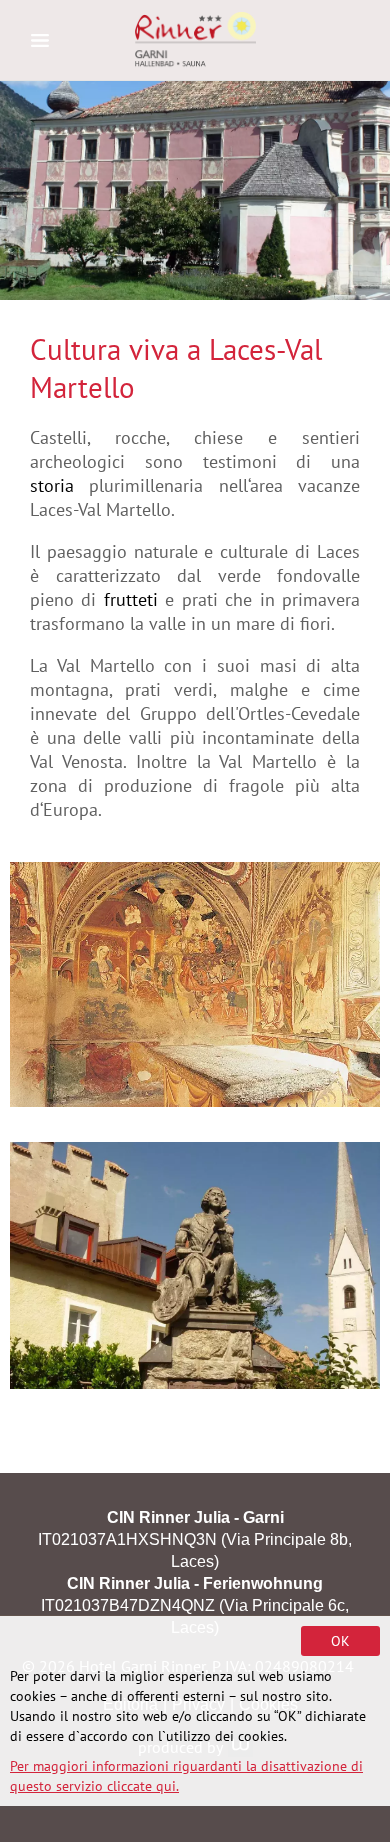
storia (52, 485)
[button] (195, 1265)
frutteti (134, 599)
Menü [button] (40, 40)
